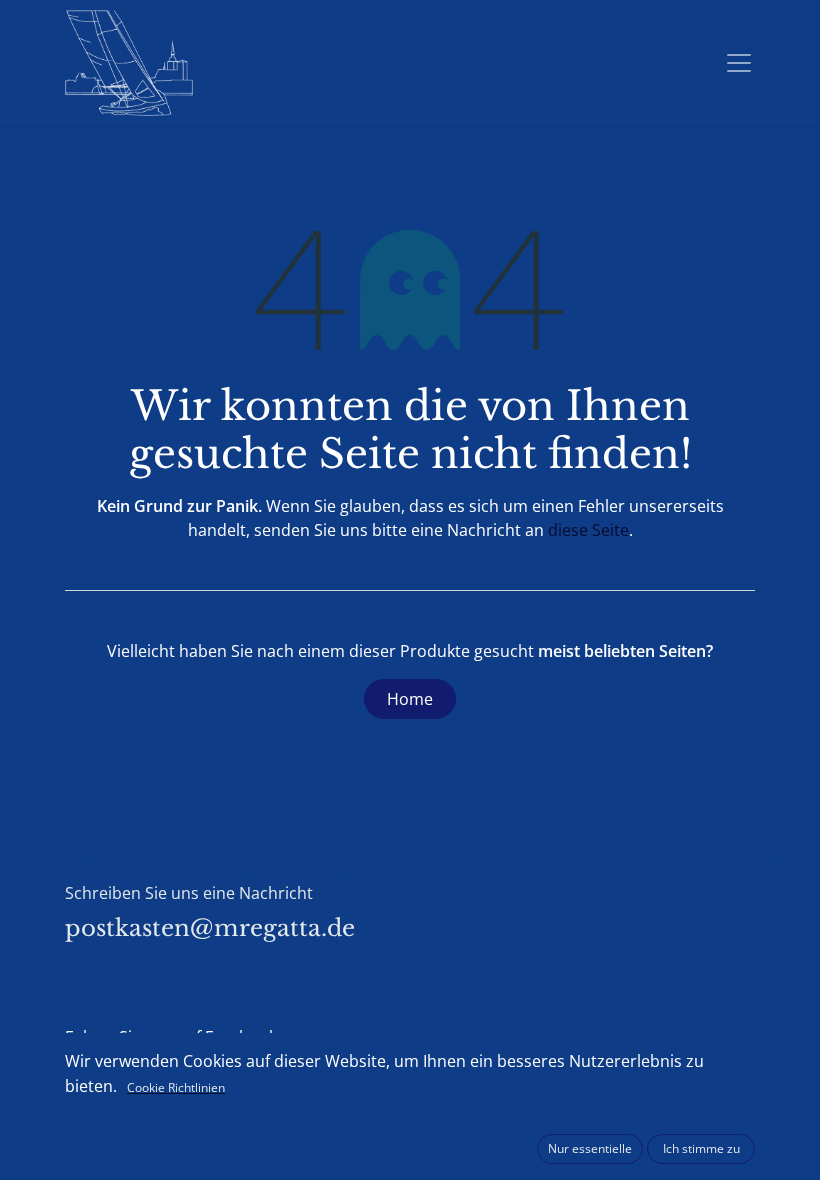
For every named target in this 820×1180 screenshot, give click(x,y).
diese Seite (588, 530)
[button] (590, 1149)
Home (410, 699)
